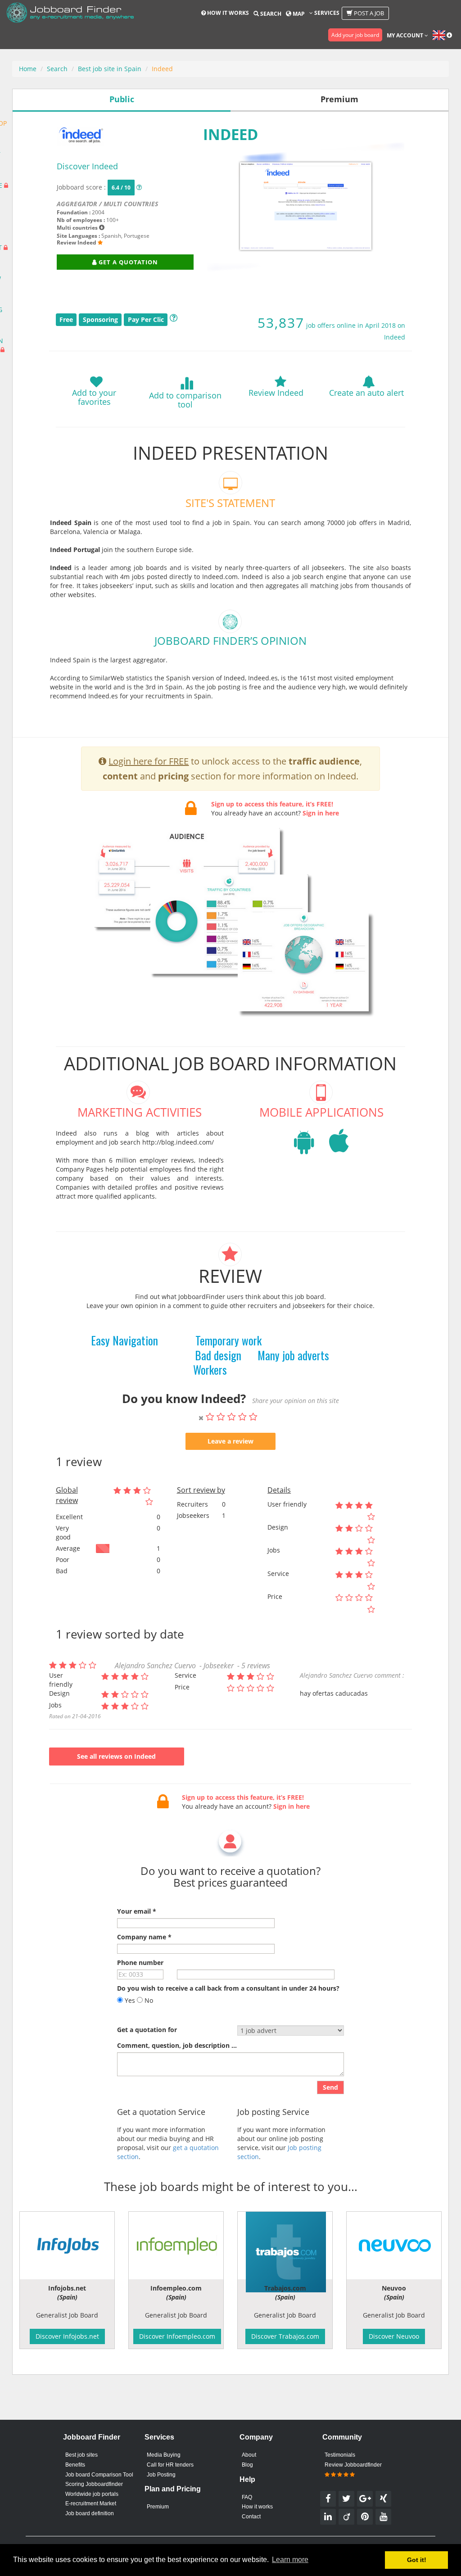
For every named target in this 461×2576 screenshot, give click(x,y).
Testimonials (340, 2455)
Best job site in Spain (110, 69)
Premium (158, 2507)
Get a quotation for (147, 2030)
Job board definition (90, 2513)
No (148, 2000)
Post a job (368, 13)
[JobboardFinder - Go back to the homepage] (70, 14)
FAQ (247, 2497)
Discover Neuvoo (394, 2336)
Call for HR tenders (170, 2465)
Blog (247, 2465)
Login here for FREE (149, 761)
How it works (227, 13)
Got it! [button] (417, 2560)
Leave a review (230, 1441)
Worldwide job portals (92, 2494)
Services (326, 13)
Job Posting (161, 2475)
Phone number (140, 1963)
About (249, 2455)
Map (298, 14)
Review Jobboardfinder (353, 2465)
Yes (129, 2000)
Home (28, 69)
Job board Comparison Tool (99, 2475)
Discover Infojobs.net (67, 2336)
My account (406, 35)
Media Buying (164, 2455)
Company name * (144, 1937)
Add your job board (355, 35)
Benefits (75, 2465)
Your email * (137, 1911)
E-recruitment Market (91, 2504)
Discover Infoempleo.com (177, 2336)
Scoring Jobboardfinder (94, 2484)
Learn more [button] (290, 2560)
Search (270, 14)
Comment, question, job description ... (177, 2045)
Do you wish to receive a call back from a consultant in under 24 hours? (228, 1988)
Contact (251, 2517)
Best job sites (81, 2455)
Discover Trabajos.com (285, 2336)
